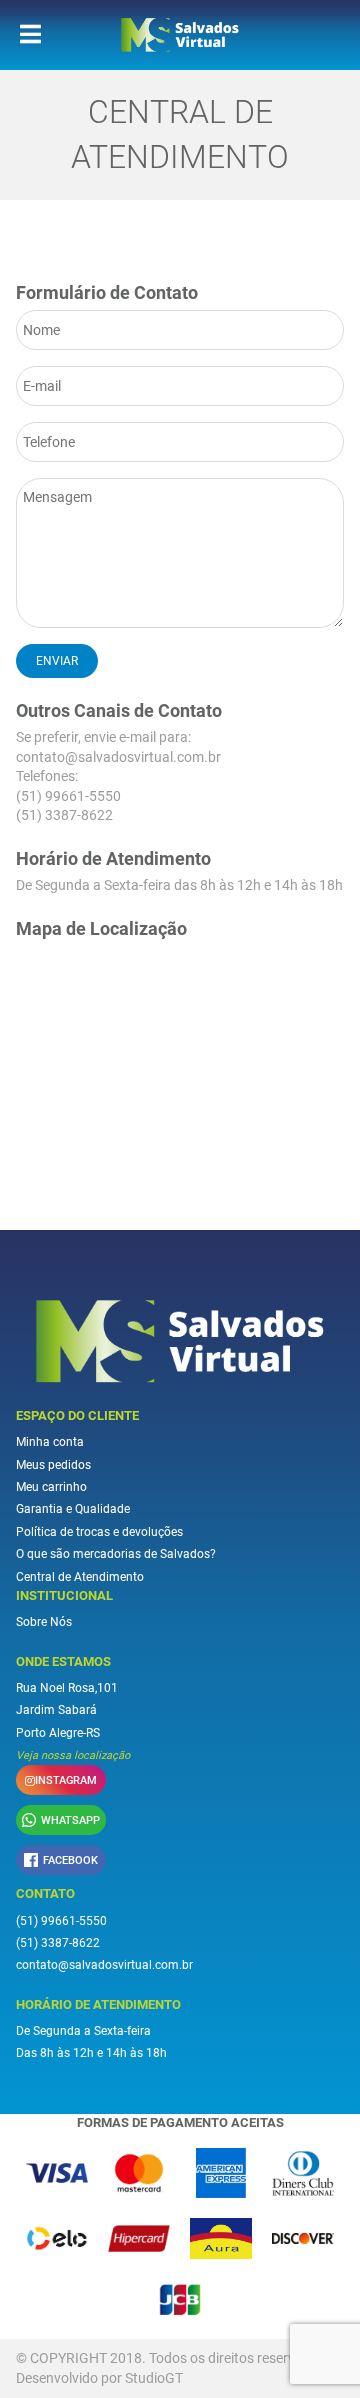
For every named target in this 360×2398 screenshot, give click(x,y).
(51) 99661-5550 (68, 796)
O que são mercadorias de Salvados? (116, 1554)
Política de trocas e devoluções (99, 1532)
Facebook (70, 1860)
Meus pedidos (53, 1465)
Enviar (57, 661)
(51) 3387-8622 (64, 815)
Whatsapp (70, 1820)
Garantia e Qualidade (73, 1509)
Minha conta (50, 1442)
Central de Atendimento (80, 1577)
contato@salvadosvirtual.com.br (118, 757)
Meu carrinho (51, 1487)
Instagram (66, 1780)
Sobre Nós (44, 1622)
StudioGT (154, 2378)
